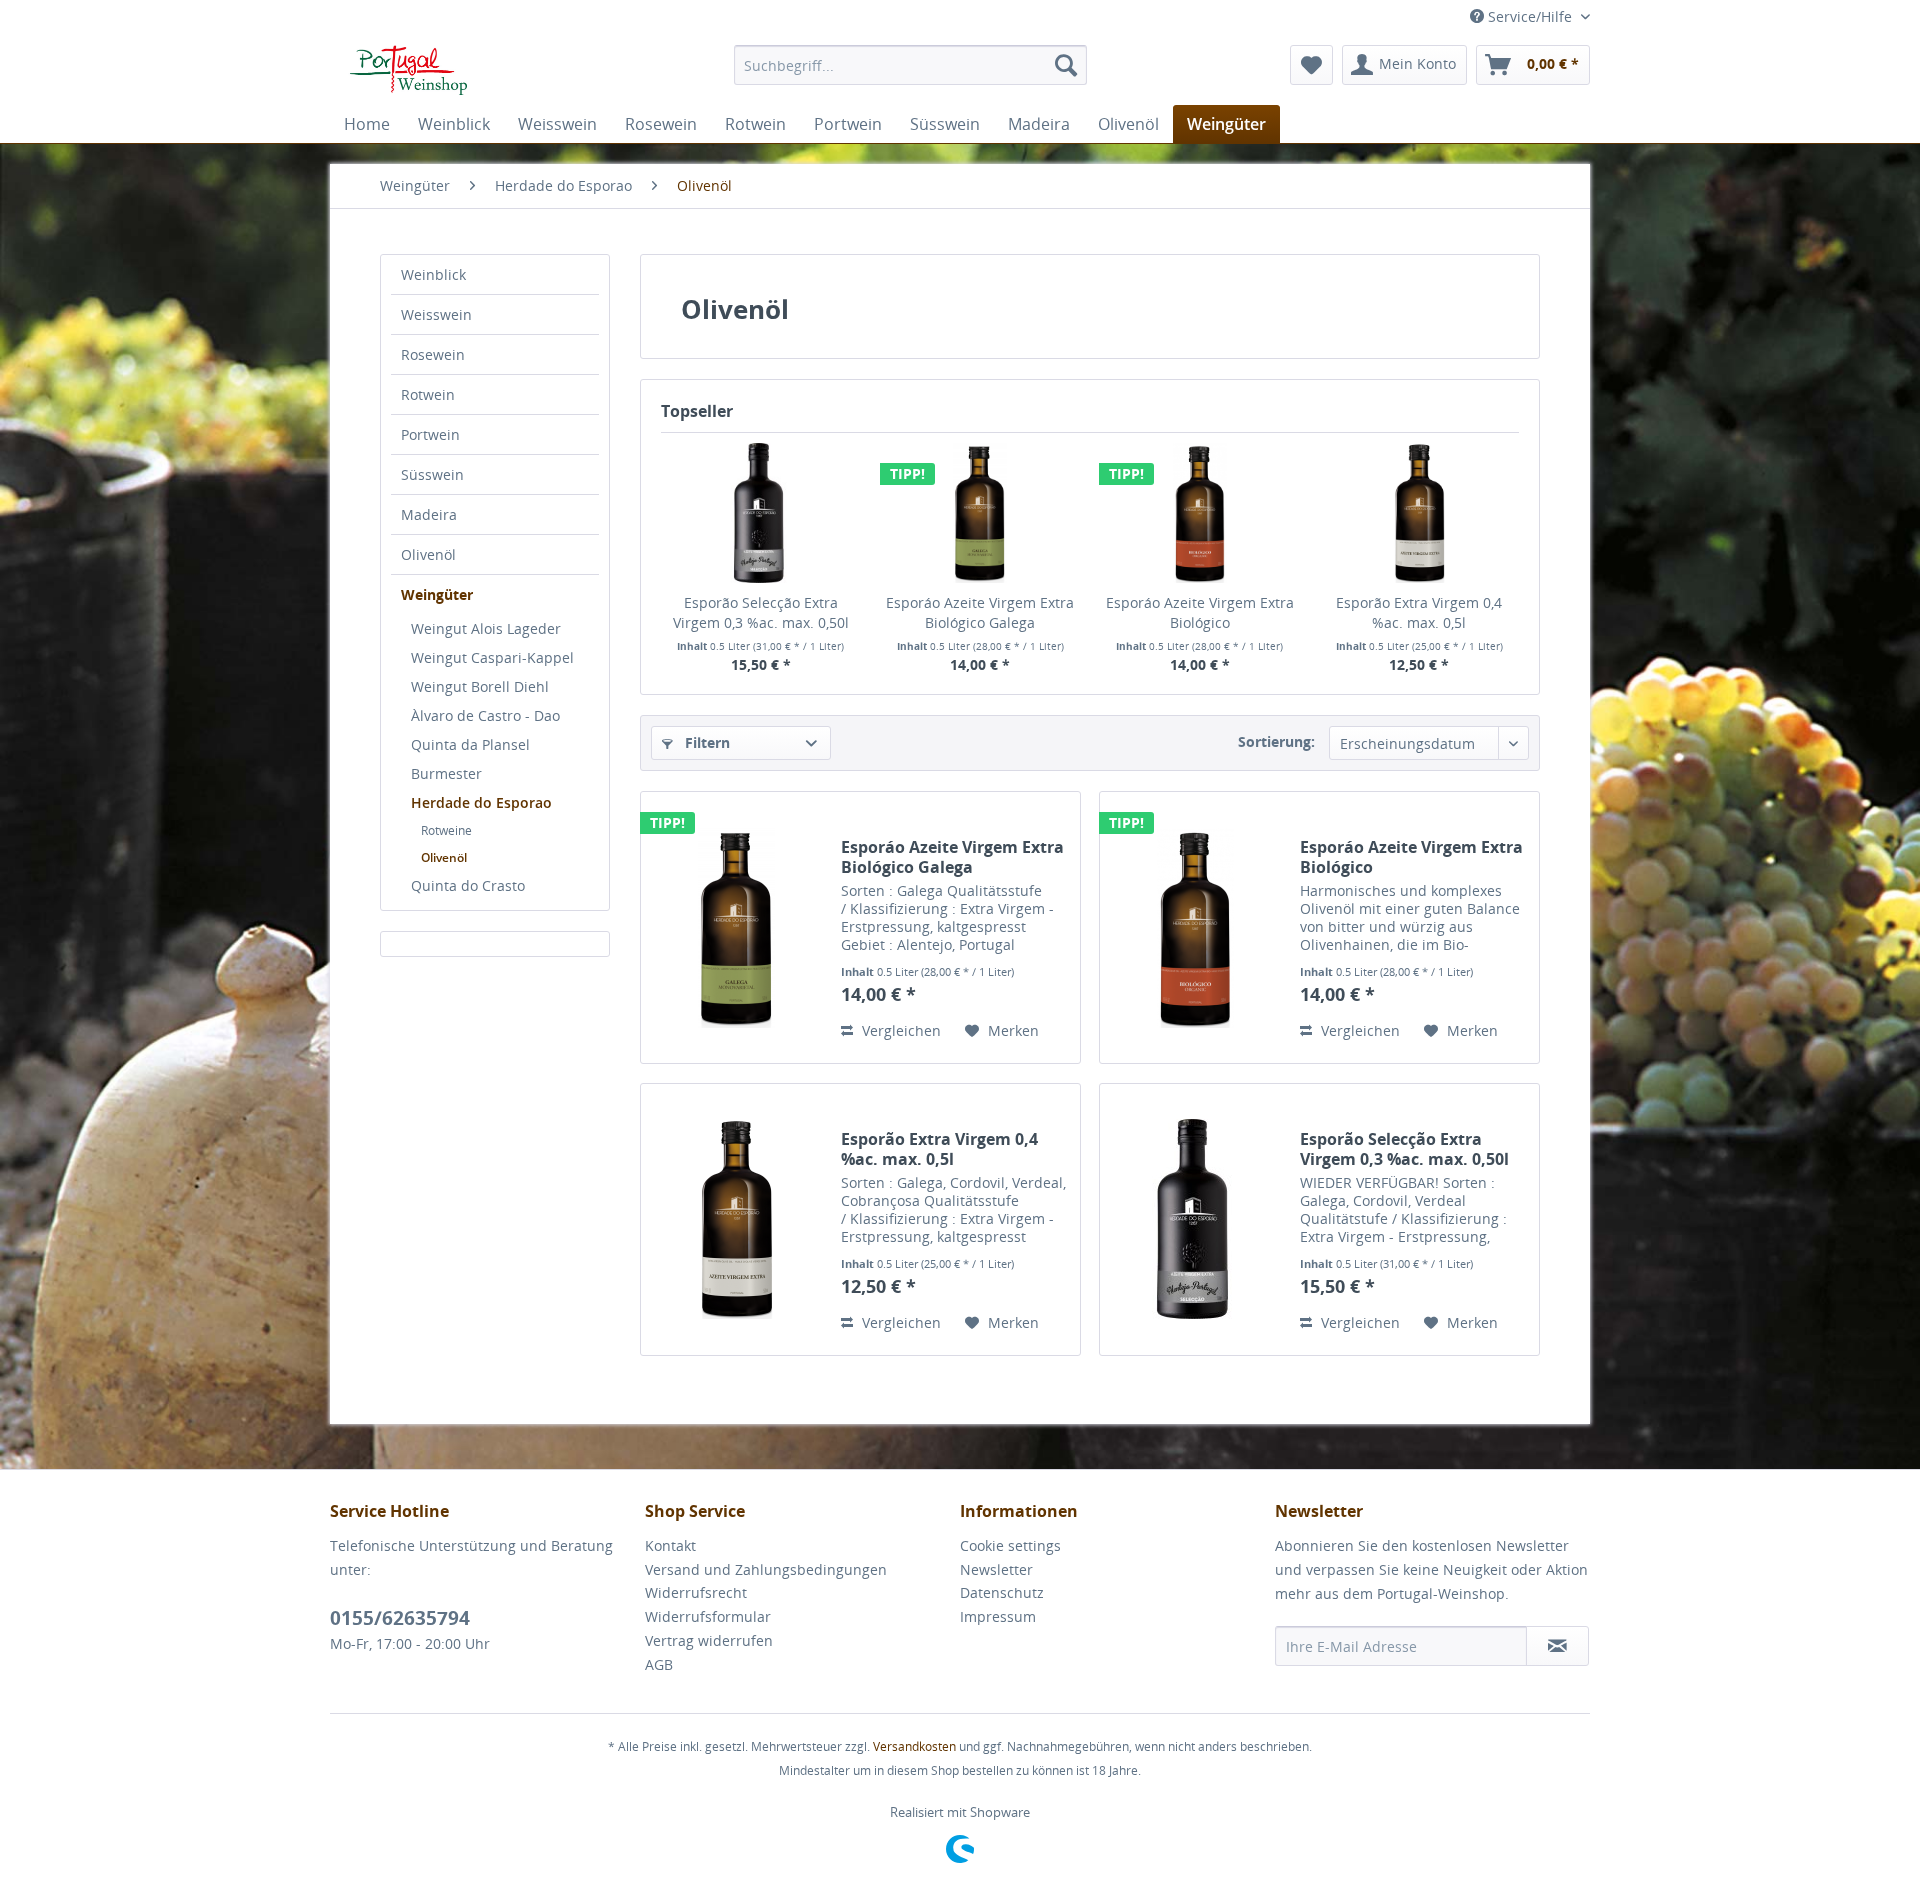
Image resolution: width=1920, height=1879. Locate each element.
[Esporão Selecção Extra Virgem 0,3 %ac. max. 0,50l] (761, 513)
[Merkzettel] (1311, 65)
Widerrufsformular (708, 1616)
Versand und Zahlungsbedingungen (766, 1569)
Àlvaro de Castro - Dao (485, 715)
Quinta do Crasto (468, 885)
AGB (659, 1664)
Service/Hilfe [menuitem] (1530, 16)
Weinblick (433, 274)
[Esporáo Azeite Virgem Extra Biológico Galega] (981, 513)
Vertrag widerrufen (709, 1640)
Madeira (429, 514)
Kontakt (670, 1545)
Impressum (998, 1616)
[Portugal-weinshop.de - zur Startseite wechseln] (403, 70)
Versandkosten (914, 1746)
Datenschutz (1002, 1592)
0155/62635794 (400, 1618)
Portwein (430, 434)
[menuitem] (910, 65)
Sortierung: (1276, 741)
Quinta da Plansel (470, 744)
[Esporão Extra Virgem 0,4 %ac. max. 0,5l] (1420, 513)
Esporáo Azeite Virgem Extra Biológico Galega (980, 612)
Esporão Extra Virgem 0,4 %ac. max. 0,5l (1419, 612)
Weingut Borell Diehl (480, 686)
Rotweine (446, 830)
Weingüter (437, 594)
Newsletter (996, 1569)
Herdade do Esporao (481, 802)
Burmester (446, 773)
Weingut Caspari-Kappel (492, 657)
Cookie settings (1010, 1545)
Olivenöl (428, 554)
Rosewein (433, 354)
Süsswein (432, 474)
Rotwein (428, 394)
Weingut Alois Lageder (486, 628)
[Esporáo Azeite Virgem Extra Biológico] (1200, 513)
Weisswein (436, 314)
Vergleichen (899, 1030)
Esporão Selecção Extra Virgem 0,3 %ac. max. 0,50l (761, 612)
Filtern (705, 742)
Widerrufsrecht (696, 1592)
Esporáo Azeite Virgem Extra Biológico (1200, 612)
